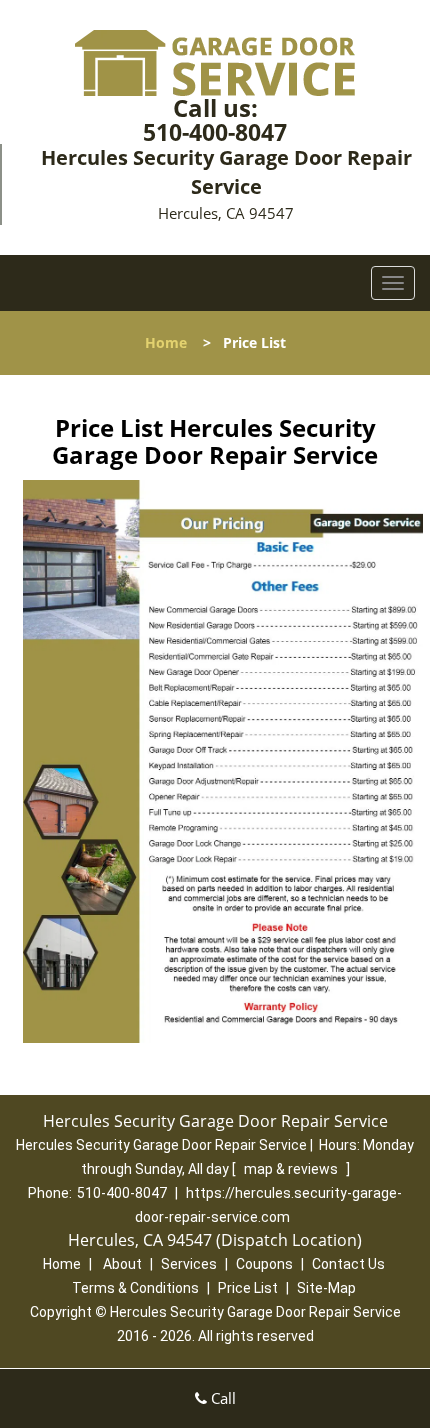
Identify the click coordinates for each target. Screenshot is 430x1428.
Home (166, 342)
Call (221, 1398)
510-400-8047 (215, 132)
